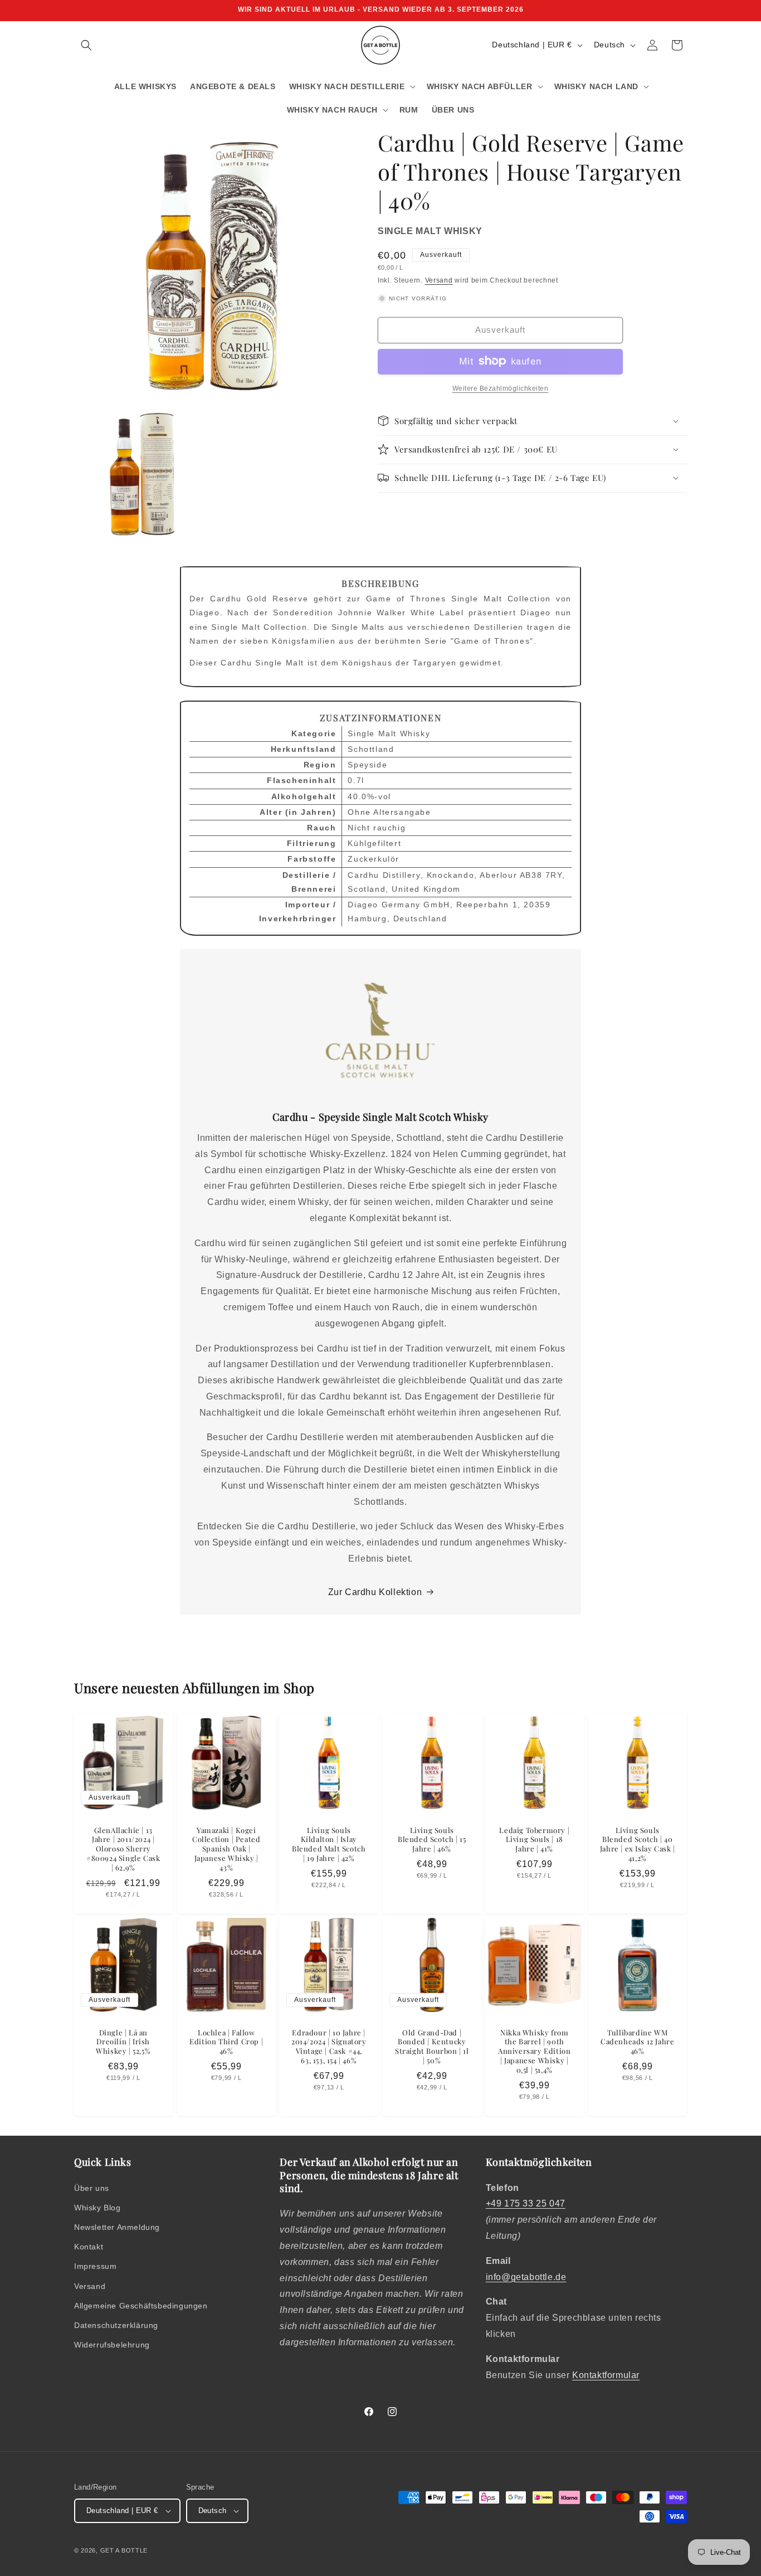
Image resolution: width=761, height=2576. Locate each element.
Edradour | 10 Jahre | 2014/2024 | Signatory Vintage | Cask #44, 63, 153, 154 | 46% (329, 2047)
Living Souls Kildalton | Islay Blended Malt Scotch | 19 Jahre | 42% (329, 1844)
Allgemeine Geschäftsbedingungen (141, 2306)
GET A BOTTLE (124, 2550)
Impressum (95, 2266)
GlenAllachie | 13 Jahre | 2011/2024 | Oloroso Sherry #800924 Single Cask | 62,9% (123, 1849)
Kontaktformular (606, 2375)
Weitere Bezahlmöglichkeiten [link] (501, 388)
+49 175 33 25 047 (526, 2203)
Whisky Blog (97, 2208)
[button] (86, 45)
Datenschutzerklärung (116, 2325)
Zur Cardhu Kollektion (375, 1592)
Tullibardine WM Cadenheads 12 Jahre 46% (637, 2042)
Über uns (92, 2188)
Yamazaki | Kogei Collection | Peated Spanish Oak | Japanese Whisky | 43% (226, 1849)
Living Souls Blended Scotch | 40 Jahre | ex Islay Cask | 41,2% (638, 1844)
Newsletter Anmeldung (117, 2227)
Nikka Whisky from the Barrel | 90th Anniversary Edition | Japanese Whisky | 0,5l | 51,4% (534, 2052)
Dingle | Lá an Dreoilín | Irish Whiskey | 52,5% (123, 2042)
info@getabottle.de (526, 2277)
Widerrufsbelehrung (112, 2345)
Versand (439, 280)
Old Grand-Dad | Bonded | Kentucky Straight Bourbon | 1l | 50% (432, 2047)
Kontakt (89, 2247)
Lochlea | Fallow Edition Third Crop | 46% (226, 2042)
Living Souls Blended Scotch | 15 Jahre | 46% (432, 1839)
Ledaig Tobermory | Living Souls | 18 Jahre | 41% (535, 1839)
